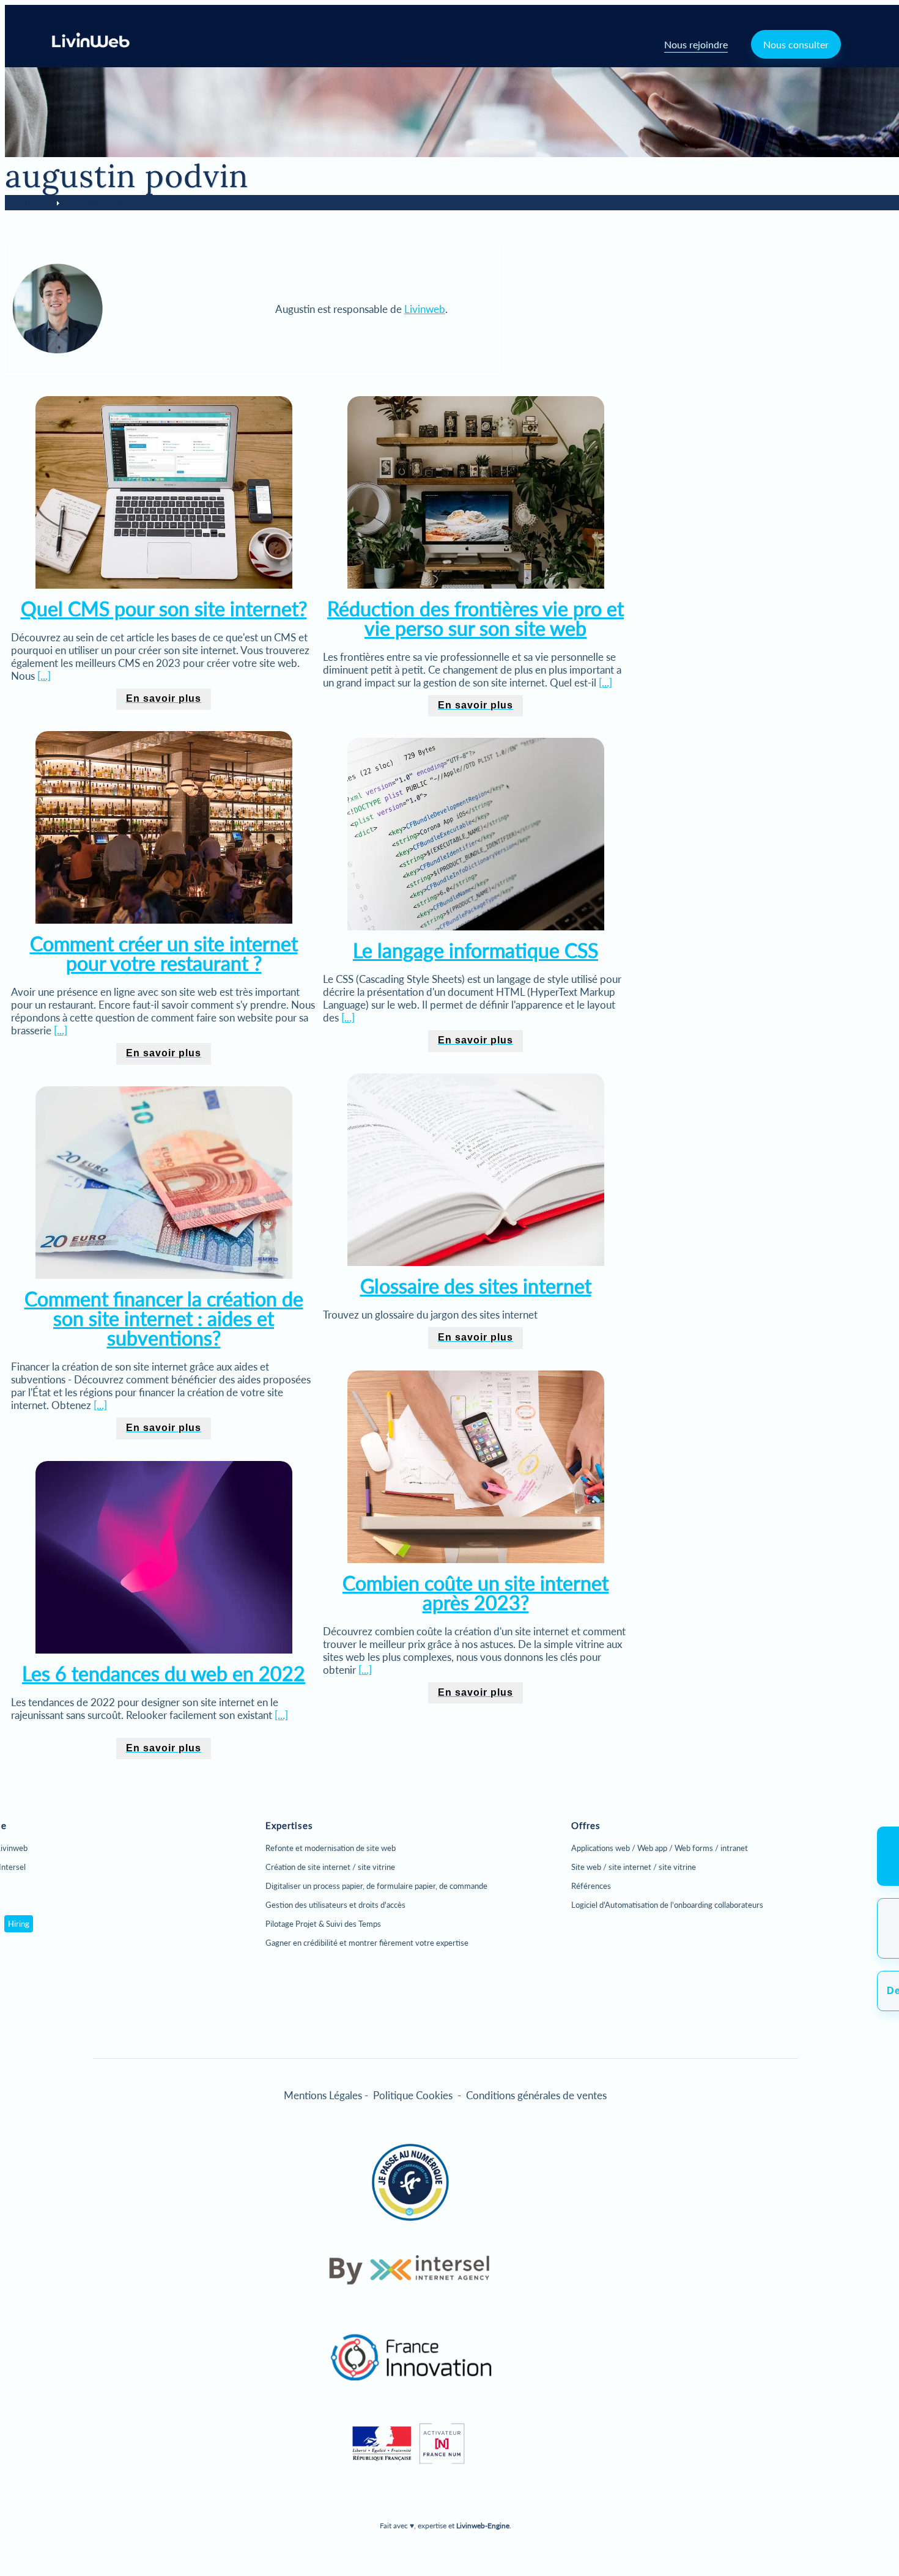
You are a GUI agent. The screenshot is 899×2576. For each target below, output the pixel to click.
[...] (44, 676)
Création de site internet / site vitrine (330, 1867)
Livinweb (425, 309)
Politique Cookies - (420, 2095)
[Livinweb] (91, 44)
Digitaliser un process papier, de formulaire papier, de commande (376, 1886)
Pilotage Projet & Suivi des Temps (323, 1924)
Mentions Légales (323, 2095)
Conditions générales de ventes (536, 2095)
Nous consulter (796, 44)
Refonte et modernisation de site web (331, 1848)
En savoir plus (164, 698)
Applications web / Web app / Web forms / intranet (660, 1848)
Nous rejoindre (696, 44)
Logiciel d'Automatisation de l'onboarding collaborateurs (667, 1905)
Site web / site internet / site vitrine (634, 1867)
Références (591, 1886)
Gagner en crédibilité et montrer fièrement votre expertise (367, 1943)
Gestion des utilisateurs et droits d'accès (335, 1905)
